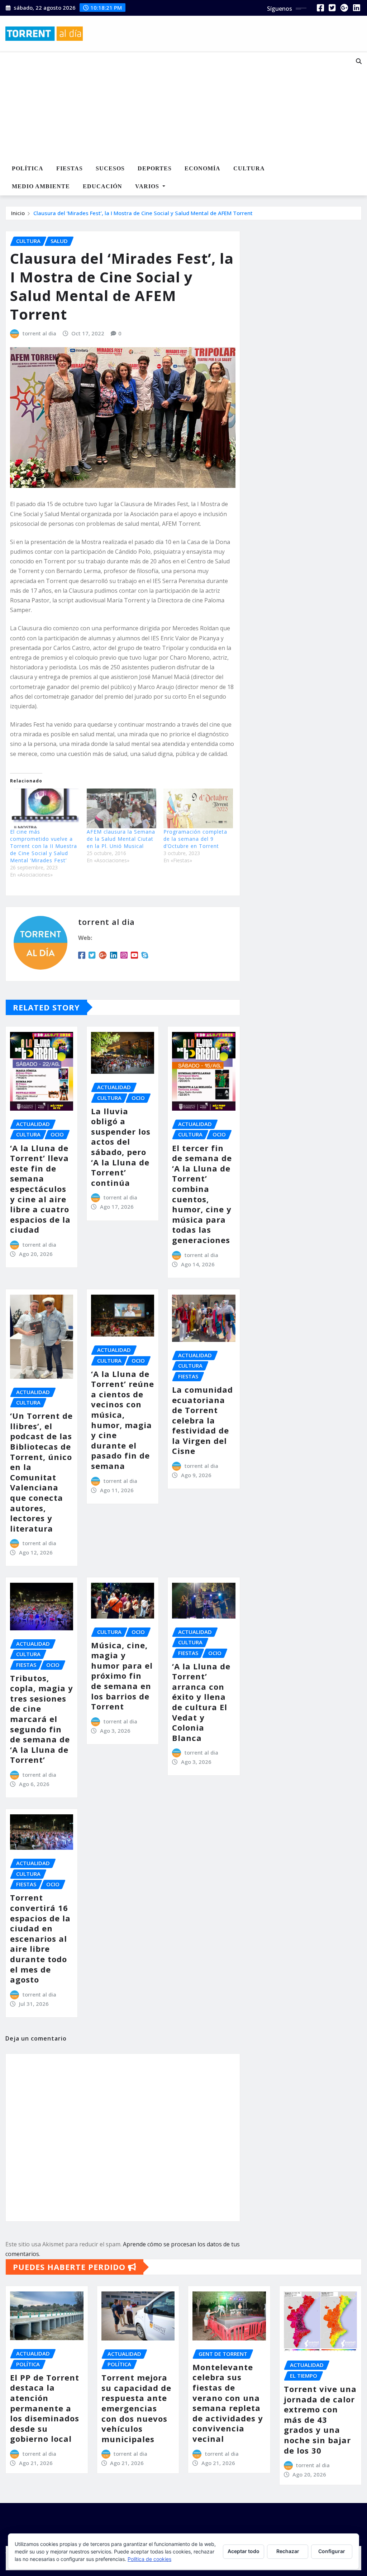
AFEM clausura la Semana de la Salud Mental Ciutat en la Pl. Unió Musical (121, 839)
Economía (202, 168)
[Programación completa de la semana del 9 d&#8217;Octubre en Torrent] (198, 808)
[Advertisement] (171, 106)
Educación (103, 186)
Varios (148, 186)
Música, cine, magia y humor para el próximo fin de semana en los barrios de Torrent (122, 1676)
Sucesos (110, 168)
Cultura (249, 168)
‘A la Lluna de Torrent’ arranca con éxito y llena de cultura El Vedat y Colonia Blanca (201, 1702)
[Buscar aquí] (359, 61)
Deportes (155, 168)
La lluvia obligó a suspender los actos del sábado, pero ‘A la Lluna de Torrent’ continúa (121, 1147)
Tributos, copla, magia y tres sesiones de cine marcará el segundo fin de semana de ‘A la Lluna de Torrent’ (42, 1719)
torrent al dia (39, 333)
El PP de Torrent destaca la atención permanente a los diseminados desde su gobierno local (45, 2408)
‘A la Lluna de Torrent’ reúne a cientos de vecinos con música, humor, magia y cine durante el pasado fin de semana (123, 1420)
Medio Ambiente (41, 186)
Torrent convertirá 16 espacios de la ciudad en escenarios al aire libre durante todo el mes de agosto (40, 1938)
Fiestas (70, 168)
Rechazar (288, 2551)
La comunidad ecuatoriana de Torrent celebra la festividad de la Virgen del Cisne (202, 1420)
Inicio (18, 213)
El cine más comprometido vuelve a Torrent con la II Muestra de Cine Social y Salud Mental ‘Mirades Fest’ (44, 846)
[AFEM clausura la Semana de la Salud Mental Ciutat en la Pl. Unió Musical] (121, 808)
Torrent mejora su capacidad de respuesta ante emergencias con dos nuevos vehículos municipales (136, 2408)
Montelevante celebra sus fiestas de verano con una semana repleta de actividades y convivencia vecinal (228, 2403)
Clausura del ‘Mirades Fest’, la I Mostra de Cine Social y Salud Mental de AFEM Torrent (143, 213)
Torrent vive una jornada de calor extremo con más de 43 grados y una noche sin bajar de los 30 (320, 2420)
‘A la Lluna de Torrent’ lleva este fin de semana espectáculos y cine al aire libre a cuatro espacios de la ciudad (40, 1189)
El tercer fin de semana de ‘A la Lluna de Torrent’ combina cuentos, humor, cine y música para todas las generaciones (202, 1194)
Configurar (332, 2551)
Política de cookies (149, 2559)
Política (28, 168)
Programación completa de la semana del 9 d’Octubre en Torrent (195, 839)
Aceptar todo (244, 2551)
